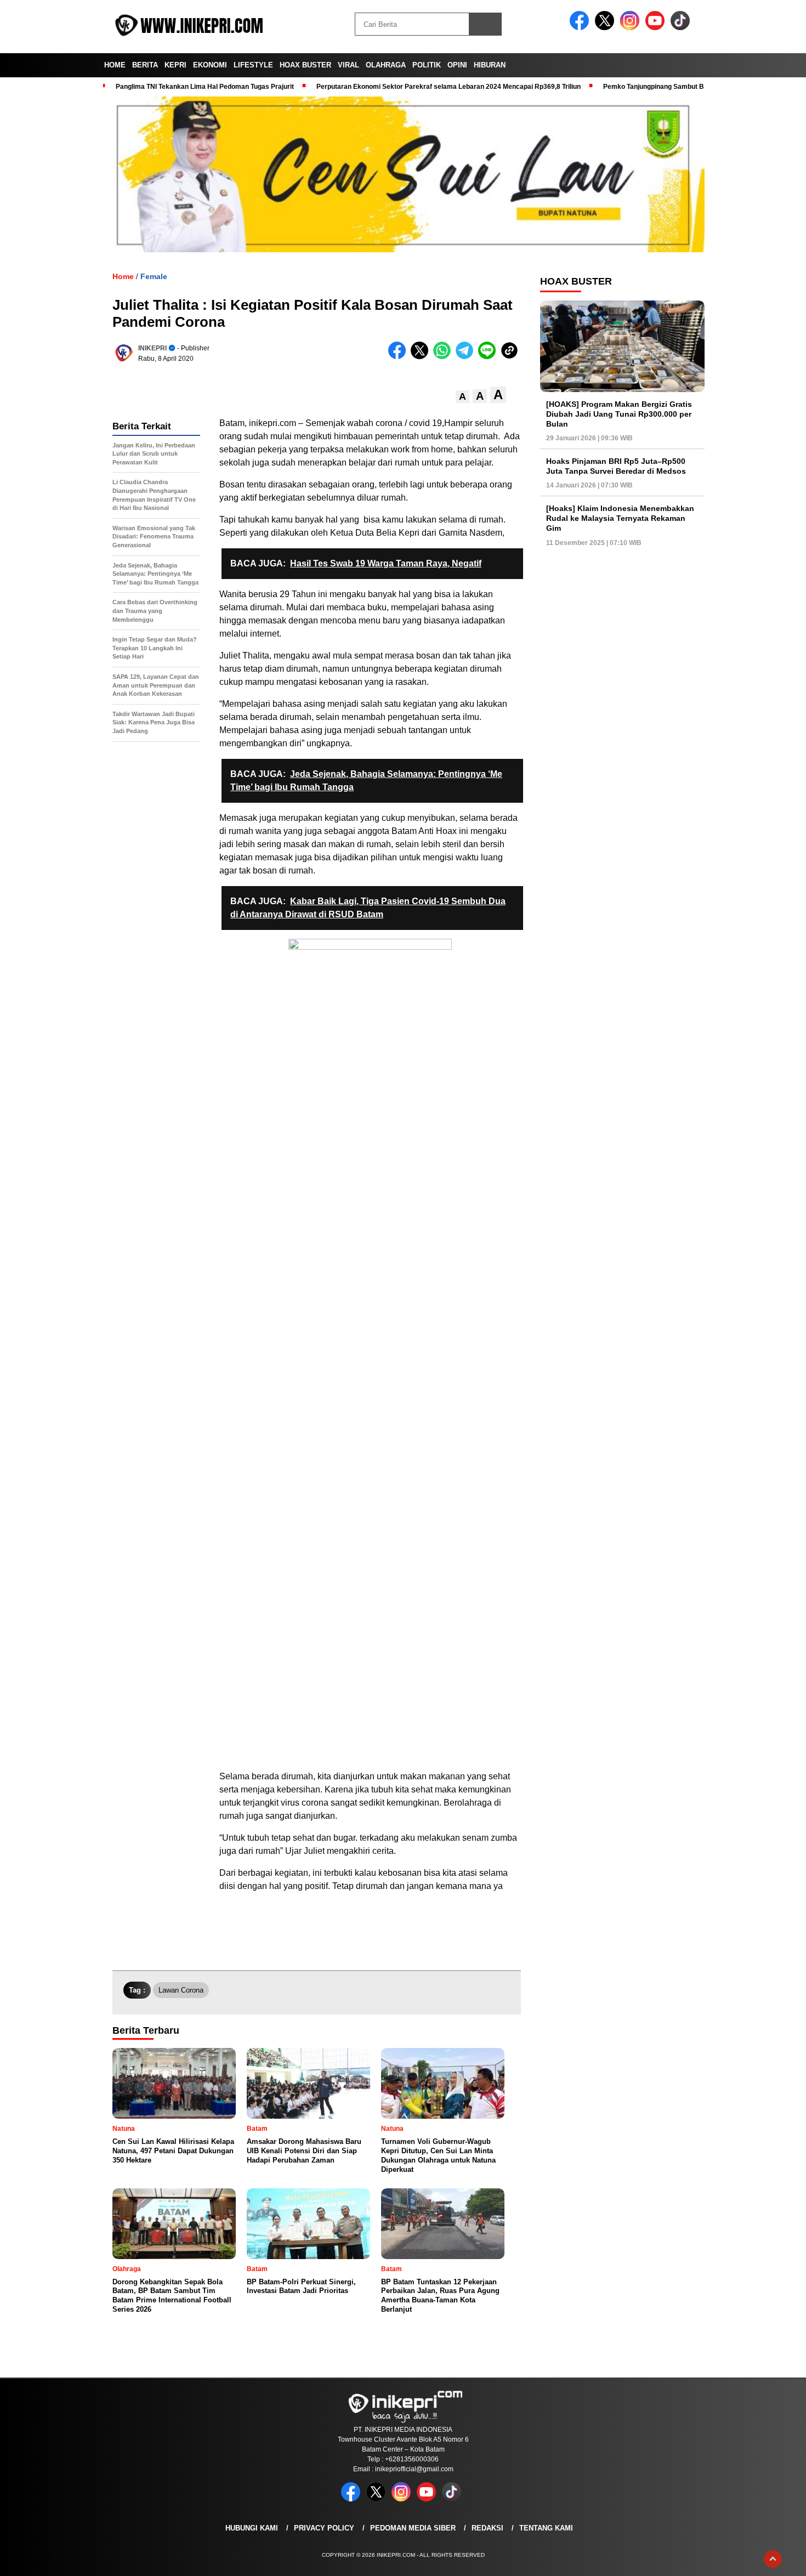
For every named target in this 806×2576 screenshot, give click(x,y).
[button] (462, 397)
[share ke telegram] (467, 357)
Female (154, 276)
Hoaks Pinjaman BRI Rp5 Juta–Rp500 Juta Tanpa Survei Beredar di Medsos (616, 466)
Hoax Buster (305, 65)
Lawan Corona (181, 1990)
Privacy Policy (324, 2528)
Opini (457, 65)
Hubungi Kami (252, 2528)
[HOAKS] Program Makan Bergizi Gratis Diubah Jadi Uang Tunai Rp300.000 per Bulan (619, 414)
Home (115, 65)
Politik (427, 65)
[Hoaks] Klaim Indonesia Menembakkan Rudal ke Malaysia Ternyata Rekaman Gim (620, 518)
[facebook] (581, 28)
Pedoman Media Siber (413, 2528)
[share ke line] (489, 357)
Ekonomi (210, 65)
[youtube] (657, 28)
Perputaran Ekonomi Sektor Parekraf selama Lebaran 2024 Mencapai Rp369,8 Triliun (449, 87)
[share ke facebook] (399, 357)
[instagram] (632, 28)
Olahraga (386, 65)
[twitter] (606, 28)
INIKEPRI (152, 348)
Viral (348, 65)
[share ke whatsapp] (444, 357)
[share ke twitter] (422, 357)
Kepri (175, 65)
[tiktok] (682, 28)
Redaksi (487, 2528)
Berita (145, 65)
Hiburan (490, 65)
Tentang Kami (546, 2528)
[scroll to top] (773, 2559)
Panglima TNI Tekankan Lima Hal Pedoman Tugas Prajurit (205, 87)
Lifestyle (253, 65)
